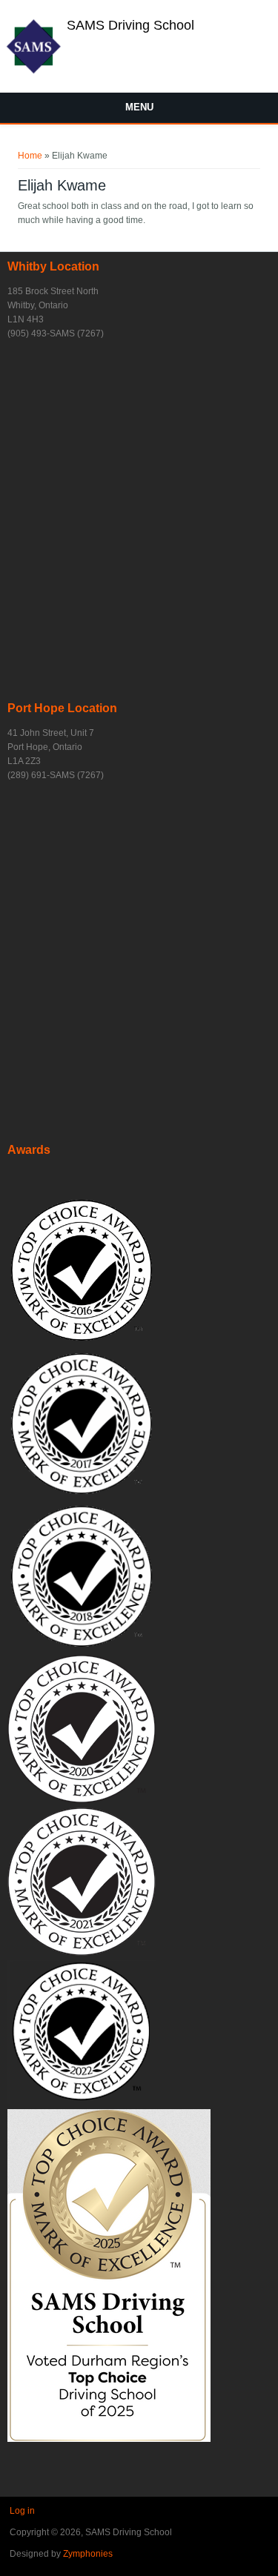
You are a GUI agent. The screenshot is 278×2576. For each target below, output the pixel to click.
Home (30, 156)
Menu (139, 107)
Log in (22, 2511)
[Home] (33, 72)
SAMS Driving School (130, 25)
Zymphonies (88, 2554)
